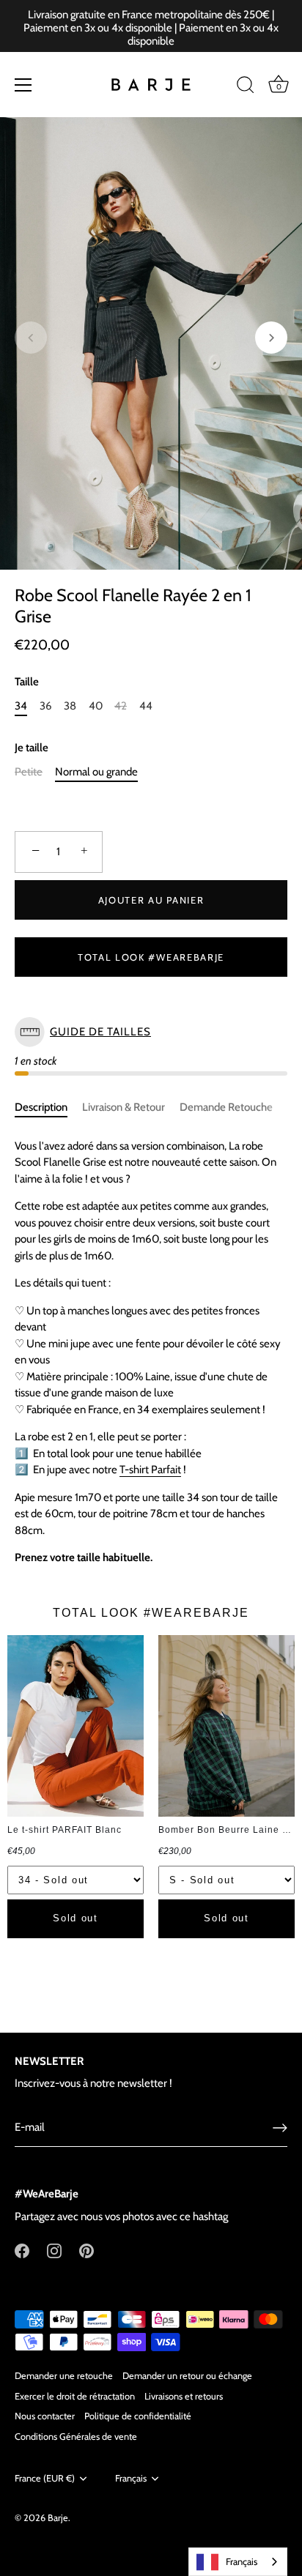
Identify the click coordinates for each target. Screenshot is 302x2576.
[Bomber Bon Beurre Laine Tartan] (226, 1726)
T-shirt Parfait (150, 1470)
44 (146, 706)
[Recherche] (246, 87)
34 (21, 706)
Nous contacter (45, 2416)
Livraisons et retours (184, 2396)
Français (131, 2478)
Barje (58, 2518)
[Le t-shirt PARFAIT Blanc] (75, 1726)
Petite (29, 772)
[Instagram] (54, 2250)
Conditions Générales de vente (76, 2437)
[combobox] (238, 2562)
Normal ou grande (96, 772)
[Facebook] (22, 2250)
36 (46, 706)
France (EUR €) (45, 2478)
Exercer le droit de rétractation (75, 2396)
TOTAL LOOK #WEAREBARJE (151, 957)
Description (41, 1107)
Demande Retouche (226, 1107)
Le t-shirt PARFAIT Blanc (65, 1830)
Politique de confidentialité (138, 2416)
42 (121, 706)
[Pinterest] (86, 2250)
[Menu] (23, 85)
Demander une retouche (64, 2376)
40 (96, 706)
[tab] (48, 1108)
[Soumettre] (280, 2128)
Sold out (75, 1918)
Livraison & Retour (124, 1107)
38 (70, 706)
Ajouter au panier (151, 900)
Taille (27, 682)
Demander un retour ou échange (187, 2376)
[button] (31, 338)
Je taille (32, 748)
